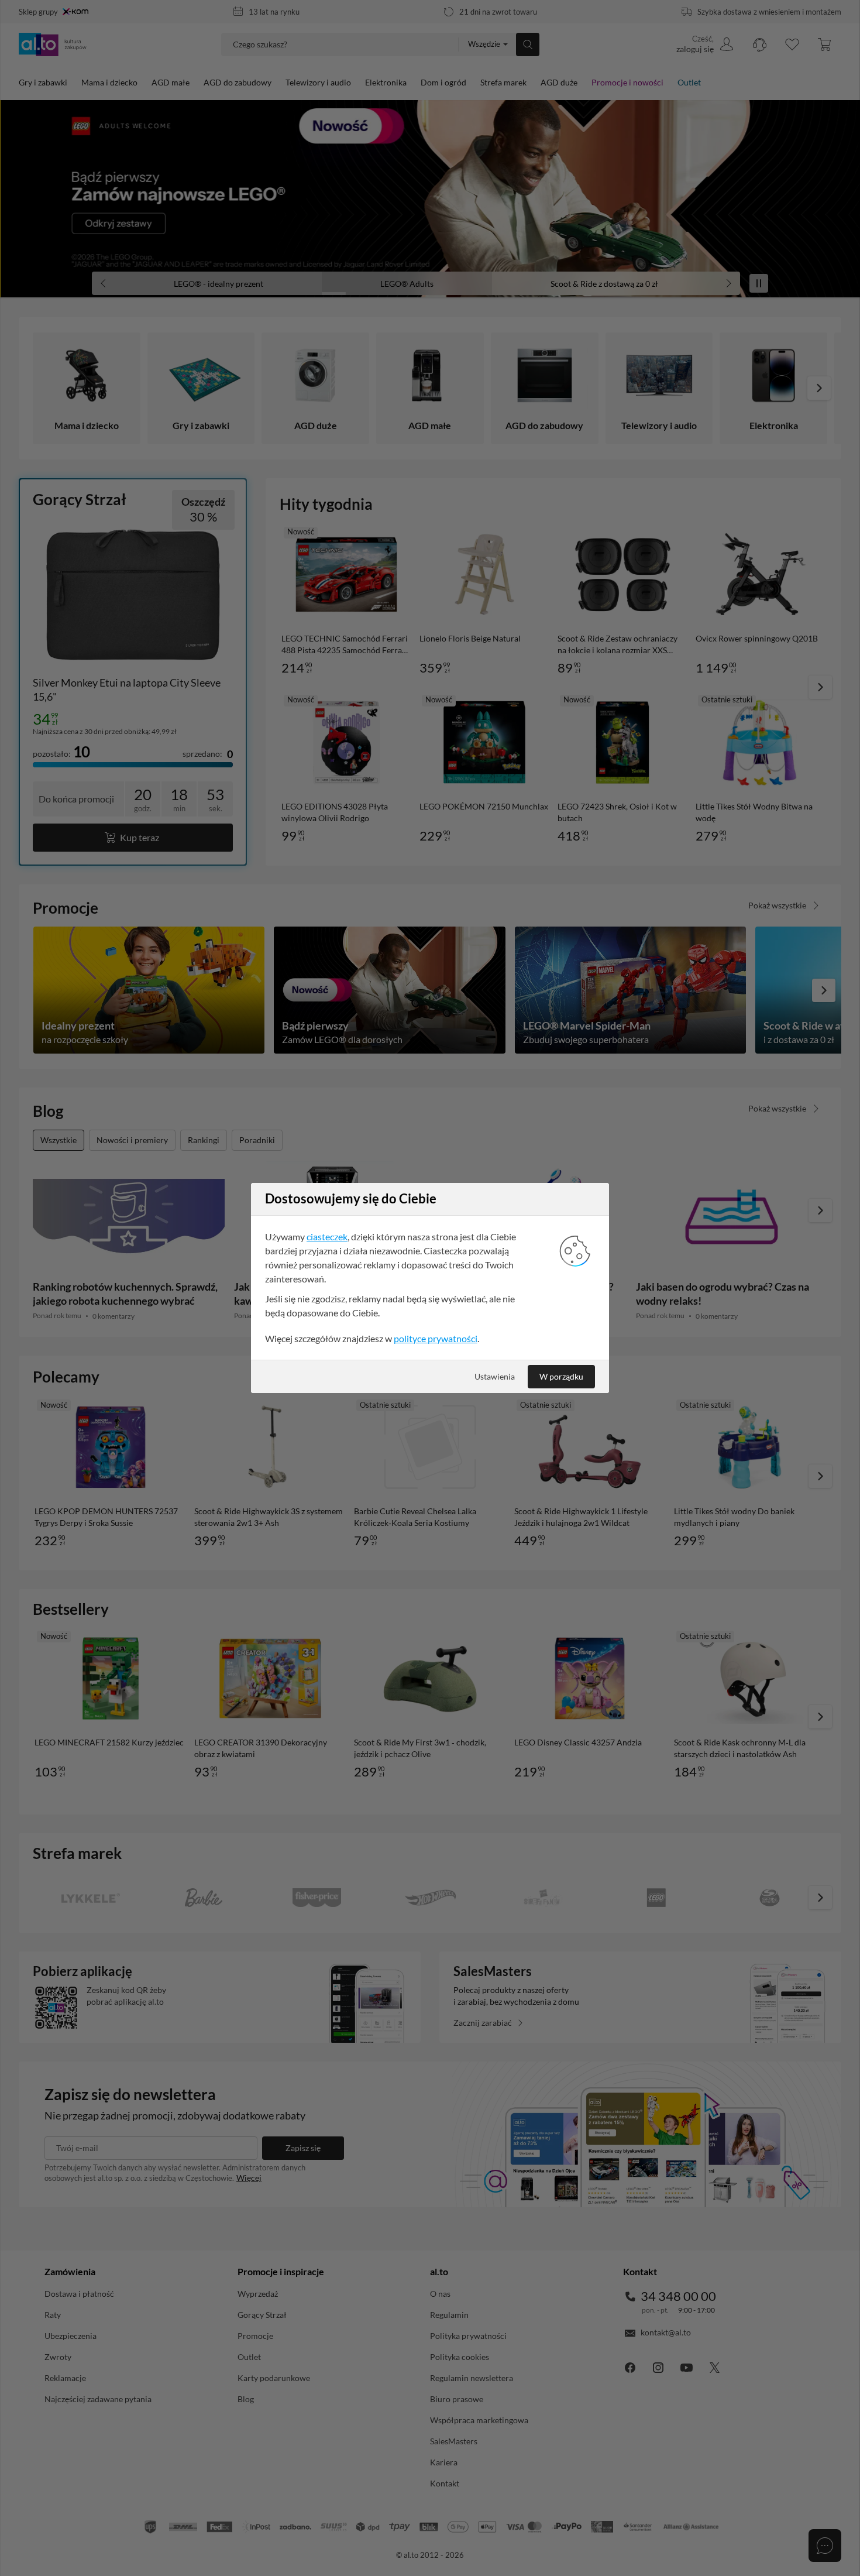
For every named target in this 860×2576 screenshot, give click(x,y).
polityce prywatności (436, 1338)
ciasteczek (327, 1236)
